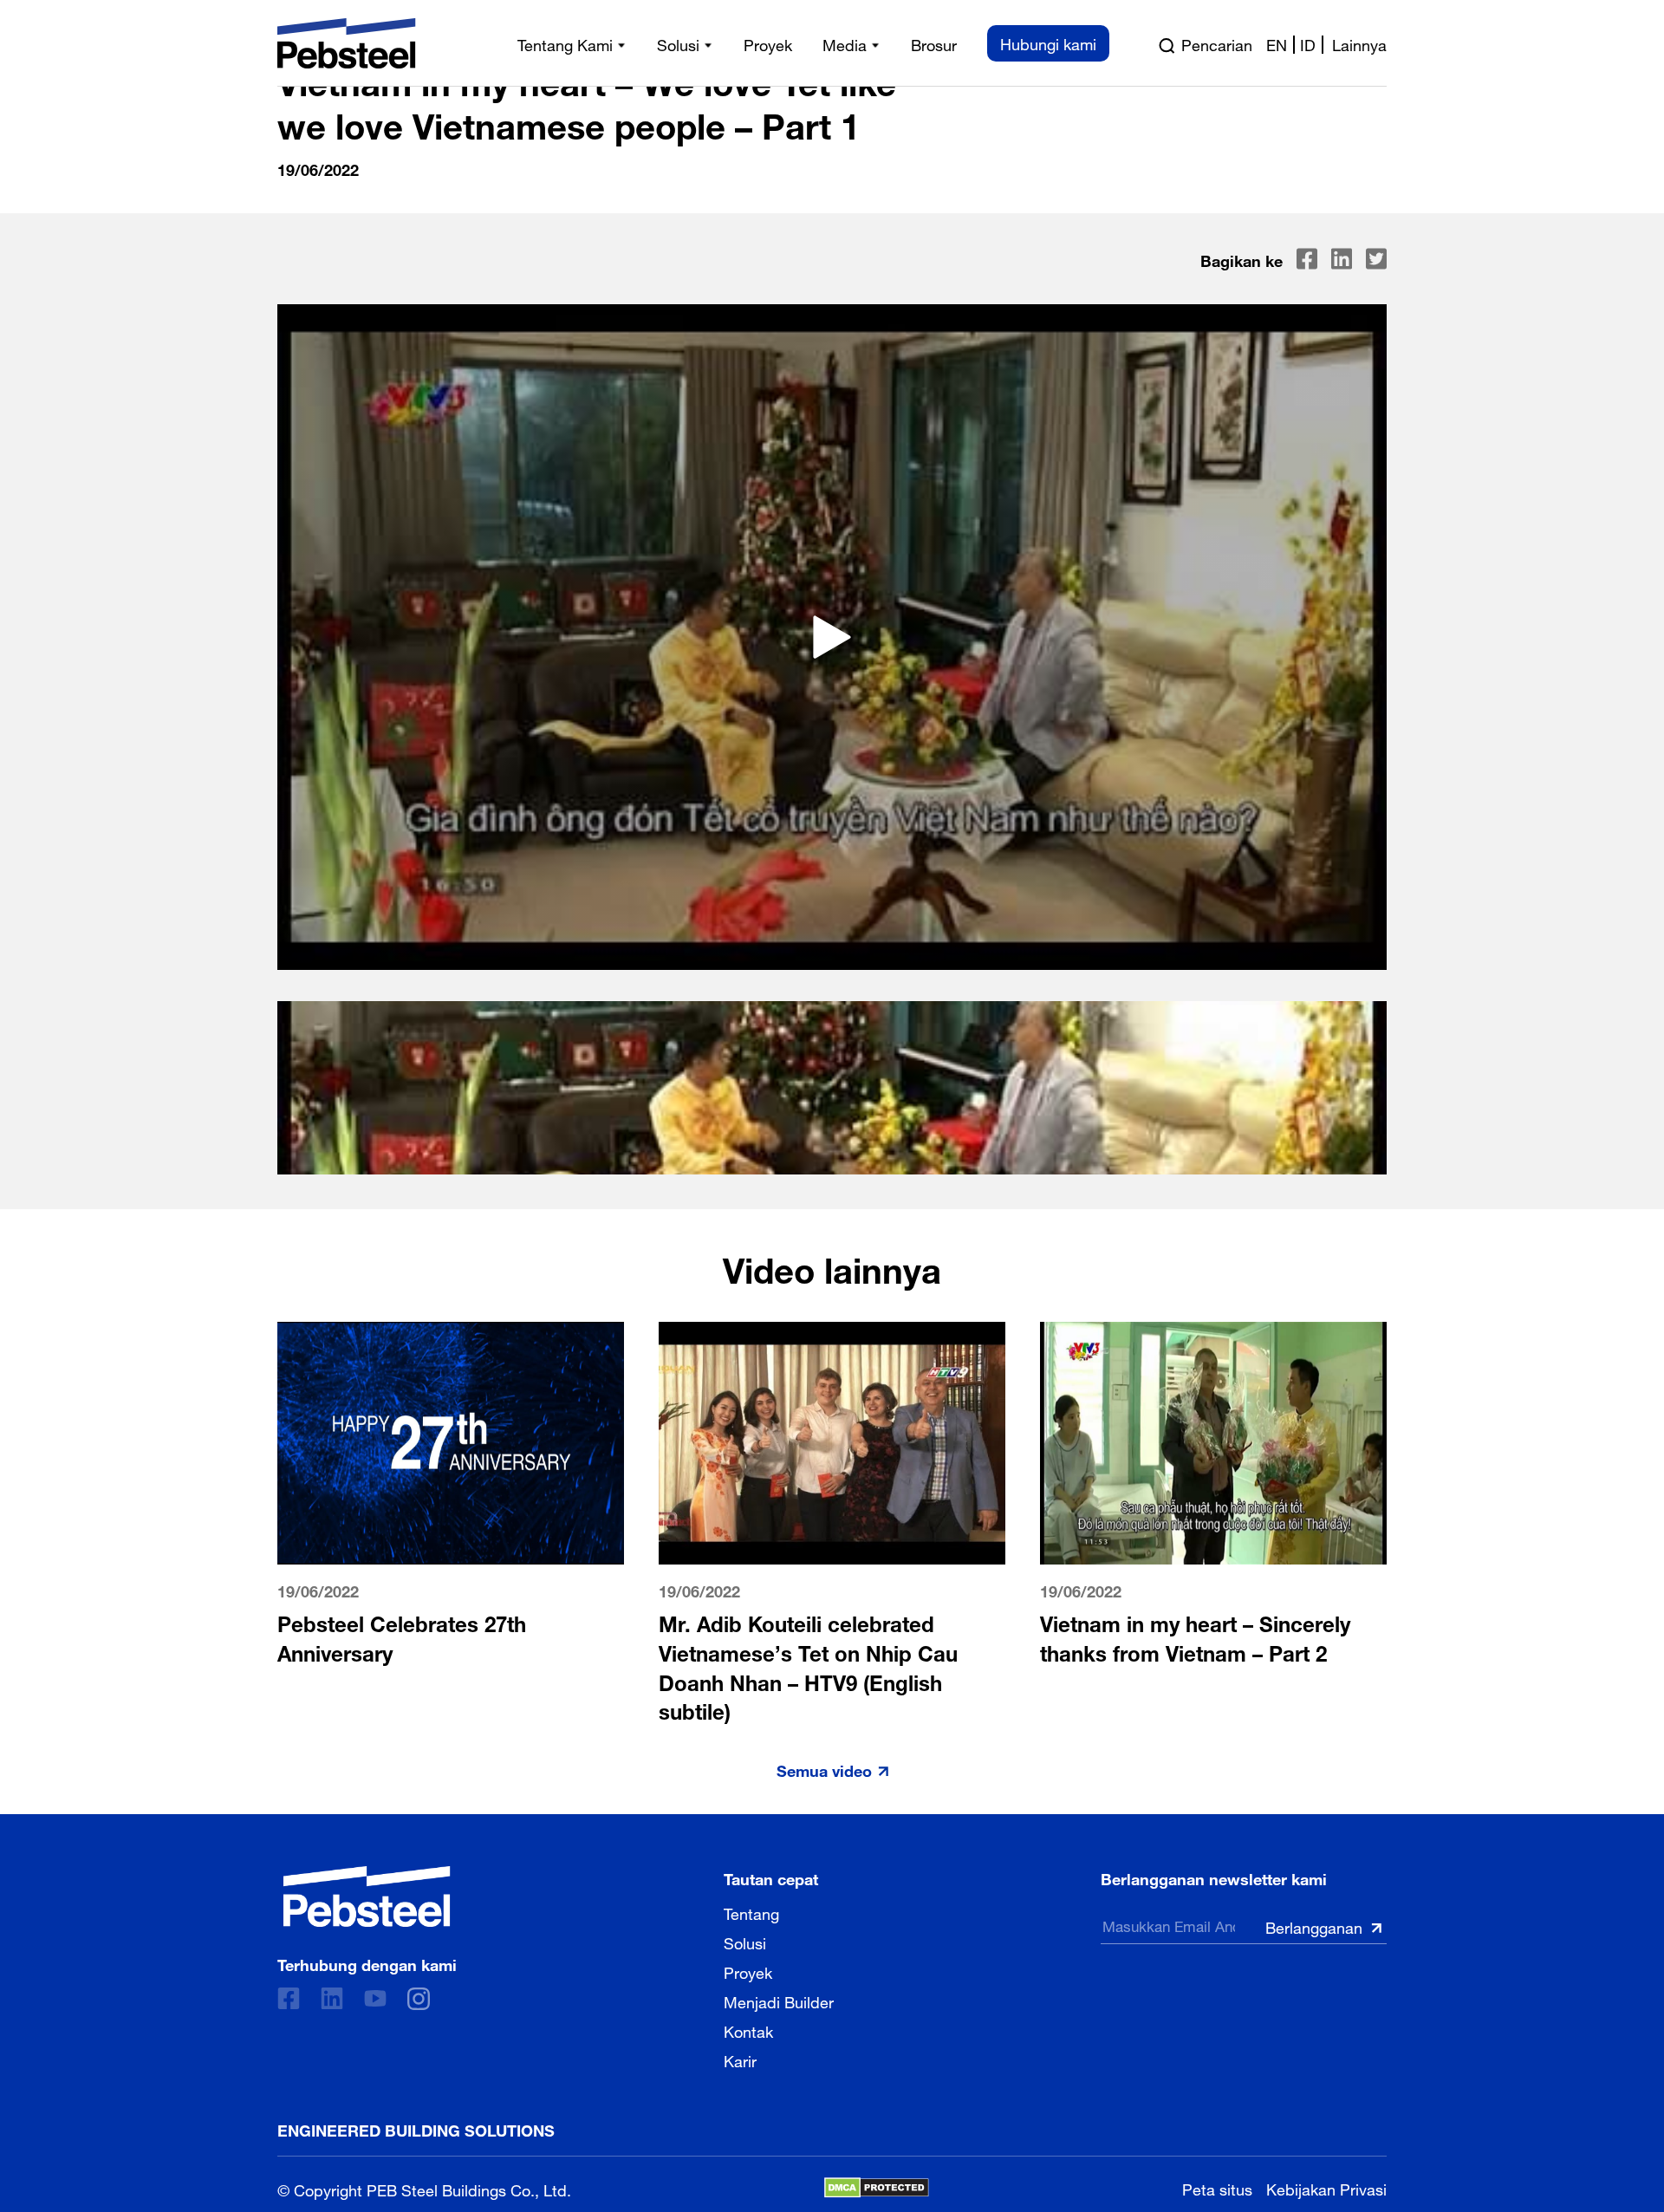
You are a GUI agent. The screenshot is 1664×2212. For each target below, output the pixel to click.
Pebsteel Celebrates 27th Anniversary (402, 1636)
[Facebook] (289, 1998)
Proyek (748, 1971)
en (1277, 43)
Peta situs (1217, 2187)
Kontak (748, 2030)
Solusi (745, 1942)
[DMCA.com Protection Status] (877, 2188)
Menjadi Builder (779, 2001)
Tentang (751, 1912)
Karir (740, 2059)
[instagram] (419, 1999)
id (1308, 43)
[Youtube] (375, 1998)
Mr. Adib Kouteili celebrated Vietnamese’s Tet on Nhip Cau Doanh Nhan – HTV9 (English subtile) (808, 1665)
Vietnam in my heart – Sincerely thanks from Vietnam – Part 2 (1195, 1636)
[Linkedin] (332, 1998)
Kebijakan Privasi (1326, 2187)
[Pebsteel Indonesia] (367, 1896)
